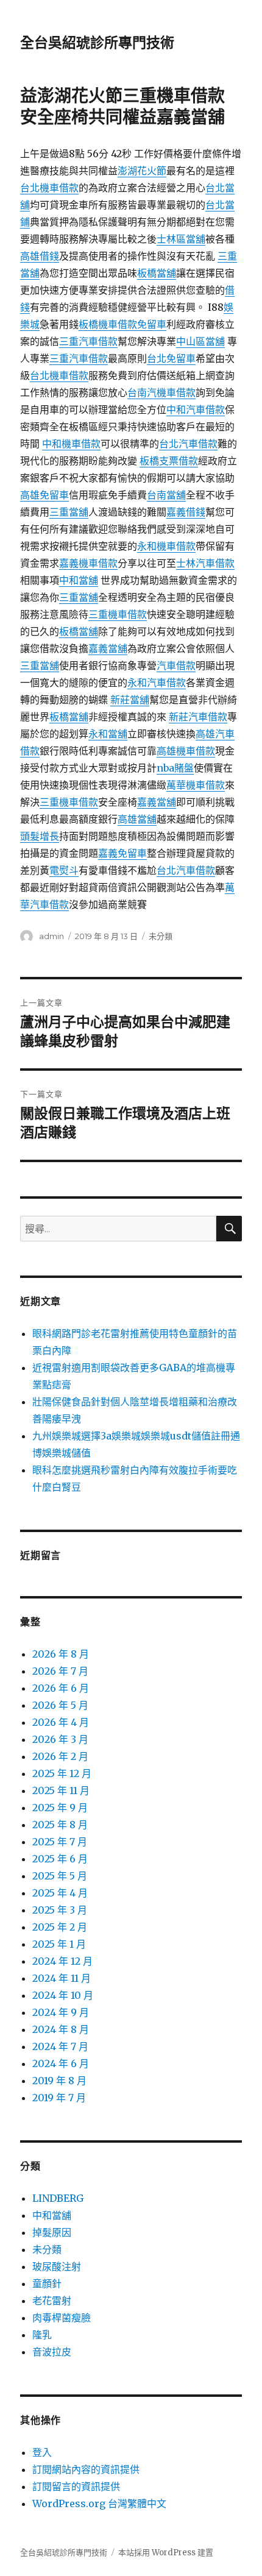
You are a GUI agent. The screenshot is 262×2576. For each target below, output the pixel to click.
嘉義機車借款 (88, 563)
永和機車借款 (166, 546)
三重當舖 (69, 512)
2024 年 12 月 (62, 1961)
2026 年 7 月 (60, 1671)
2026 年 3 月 (60, 1739)
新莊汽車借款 (198, 717)
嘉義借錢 (186, 512)
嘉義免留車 (122, 853)
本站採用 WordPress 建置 (166, 2553)
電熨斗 (64, 870)
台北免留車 (171, 358)
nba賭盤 (175, 768)
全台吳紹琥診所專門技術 (97, 43)
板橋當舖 (157, 273)
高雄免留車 (44, 495)
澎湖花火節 (142, 171)
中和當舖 (79, 580)
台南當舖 (166, 495)
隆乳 (42, 2335)
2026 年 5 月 (60, 1705)
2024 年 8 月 (61, 2029)
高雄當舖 (137, 819)
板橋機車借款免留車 (122, 324)
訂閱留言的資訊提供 (76, 2486)
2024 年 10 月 (63, 1995)
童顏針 (47, 2283)
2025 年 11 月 (61, 1790)
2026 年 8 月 (61, 1654)
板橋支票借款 (169, 461)
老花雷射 (52, 2301)
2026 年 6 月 (61, 1688)
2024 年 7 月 (60, 2046)
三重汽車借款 (88, 341)
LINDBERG (58, 2198)
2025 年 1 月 (59, 1944)
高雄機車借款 (186, 751)
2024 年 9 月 (61, 2012)
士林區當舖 (181, 239)
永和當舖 (108, 734)
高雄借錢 (40, 256)
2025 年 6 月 (60, 1859)
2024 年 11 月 (62, 1978)
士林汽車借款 (205, 563)
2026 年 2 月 (60, 1756)
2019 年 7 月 (59, 2098)
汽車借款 (176, 665)
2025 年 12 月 (62, 1773)
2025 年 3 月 (60, 1910)
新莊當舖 (130, 700)
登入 (42, 2452)
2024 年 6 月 (61, 2063)
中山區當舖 (200, 341)
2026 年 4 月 (61, 1722)
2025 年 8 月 (60, 1825)
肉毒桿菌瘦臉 (62, 2318)
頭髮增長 (40, 836)
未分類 (161, 936)
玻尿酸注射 (57, 2266)
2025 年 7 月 (60, 1842)
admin (51, 936)
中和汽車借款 (196, 410)
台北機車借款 (49, 188)
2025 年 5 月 (60, 1876)
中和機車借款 (71, 444)
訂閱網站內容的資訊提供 (86, 2469)
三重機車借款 (118, 614)
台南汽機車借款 (161, 392)
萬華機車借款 (196, 785)
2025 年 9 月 (60, 1808)
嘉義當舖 (108, 648)
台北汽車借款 (188, 444)
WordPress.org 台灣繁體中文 (99, 2503)
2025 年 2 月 (60, 1927)
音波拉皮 (52, 2352)
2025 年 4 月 (60, 1893)
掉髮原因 (52, 2232)
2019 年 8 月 (59, 2081)
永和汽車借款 (157, 683)
